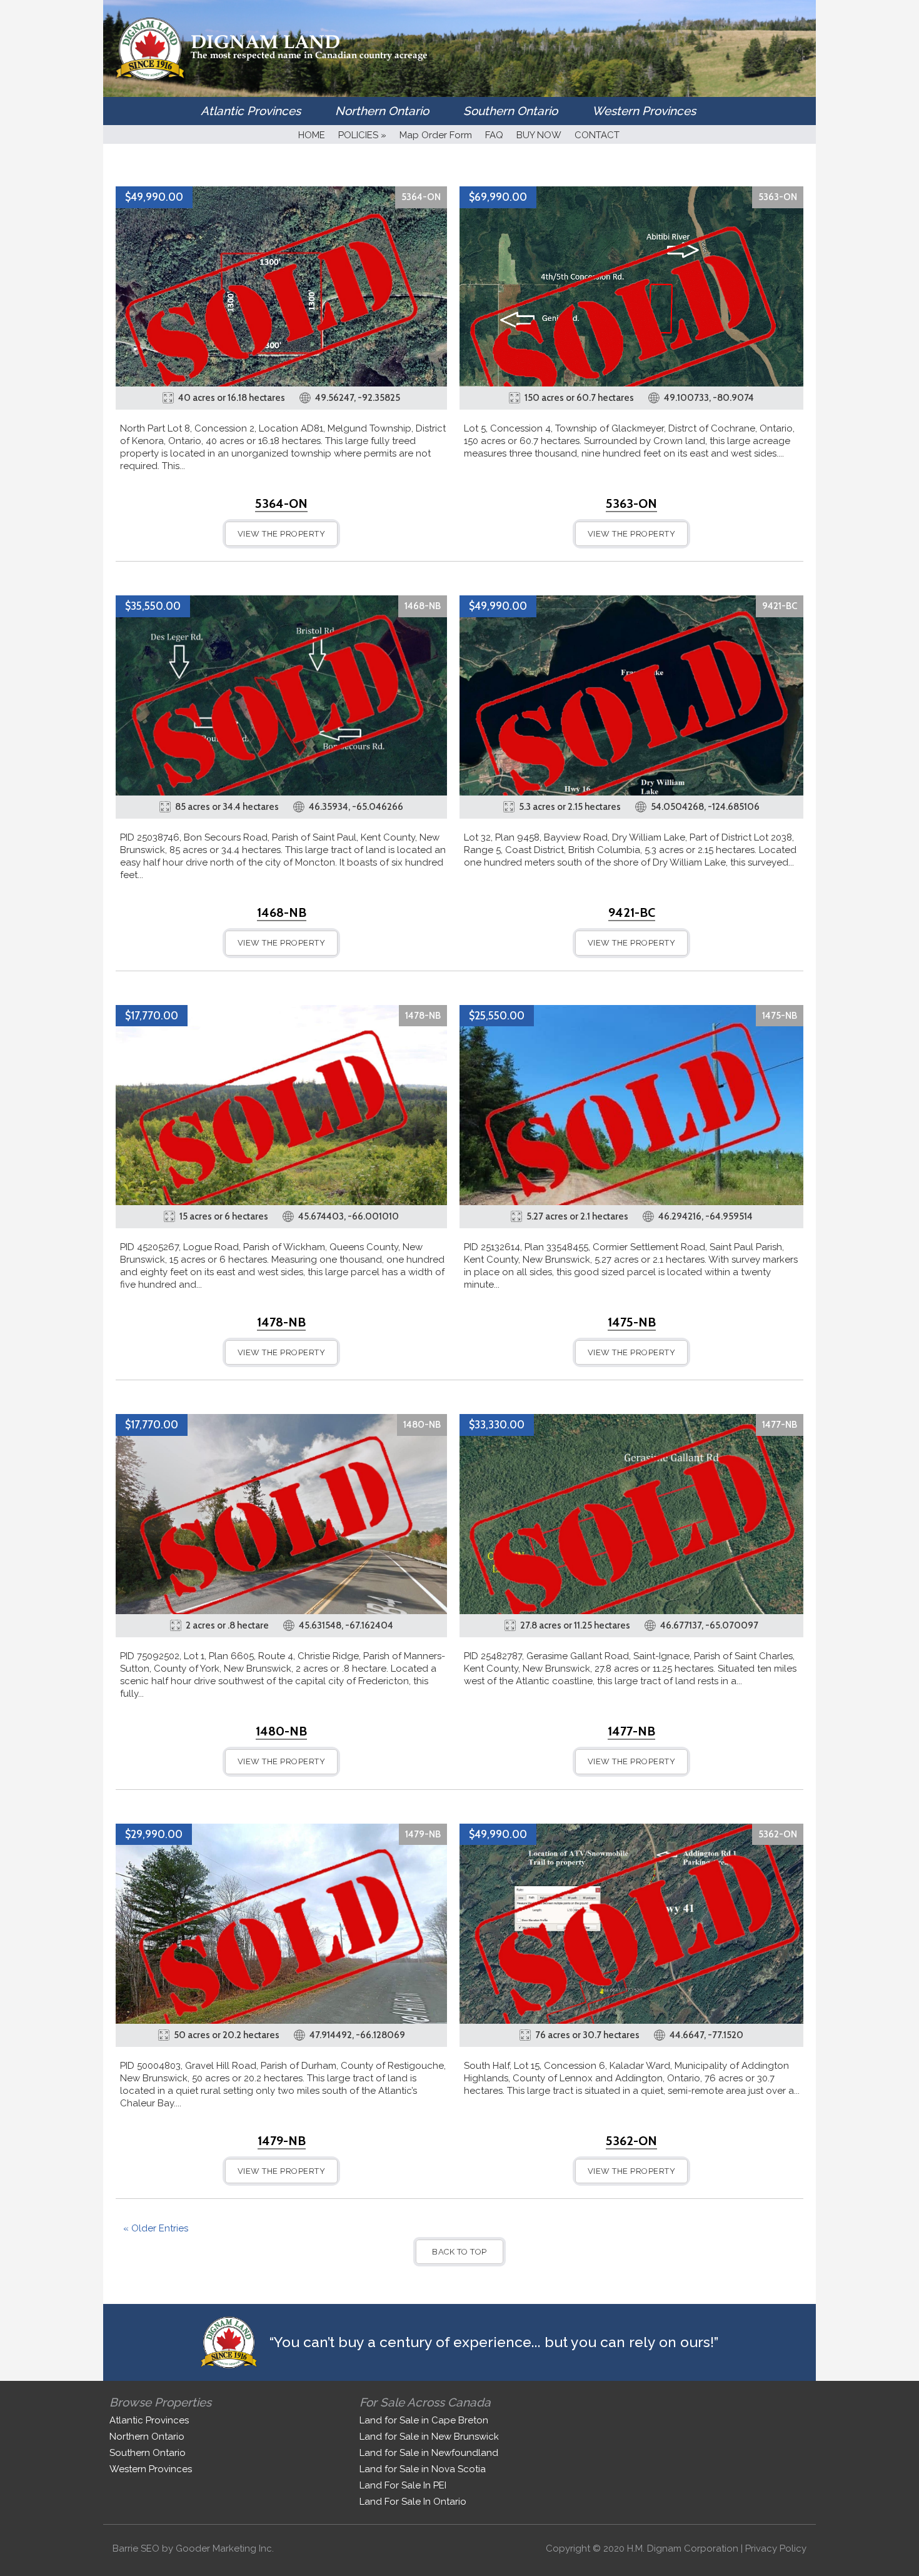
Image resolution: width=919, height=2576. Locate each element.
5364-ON (421, 197)
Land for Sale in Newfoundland (429, 2453)
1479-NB (423, 1834)
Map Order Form (436, 135)
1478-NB (423, 1016)
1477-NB (780, 1425)
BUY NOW (539, 135)
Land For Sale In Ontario (413, 2502)
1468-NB (423, 606)
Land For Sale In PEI (403, 2485)
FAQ (494, 135)
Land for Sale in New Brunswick (429, 2437)
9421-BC (780, 606)
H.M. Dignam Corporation (683, 2548)
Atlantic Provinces (251, 111)
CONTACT (597, 135)
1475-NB (780, 1016)
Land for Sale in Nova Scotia (423, 2469)
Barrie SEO (136, 2548)
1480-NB (422, 1425)
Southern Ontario (510, 111)
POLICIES (362, 135)
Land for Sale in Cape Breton (424, 2420)
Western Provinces (644, 111)
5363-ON (778, 197)
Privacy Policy (776, 2548)
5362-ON (778, 1834)
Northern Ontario (382, 111)
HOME (312, 135)
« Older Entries (156, 2228)
